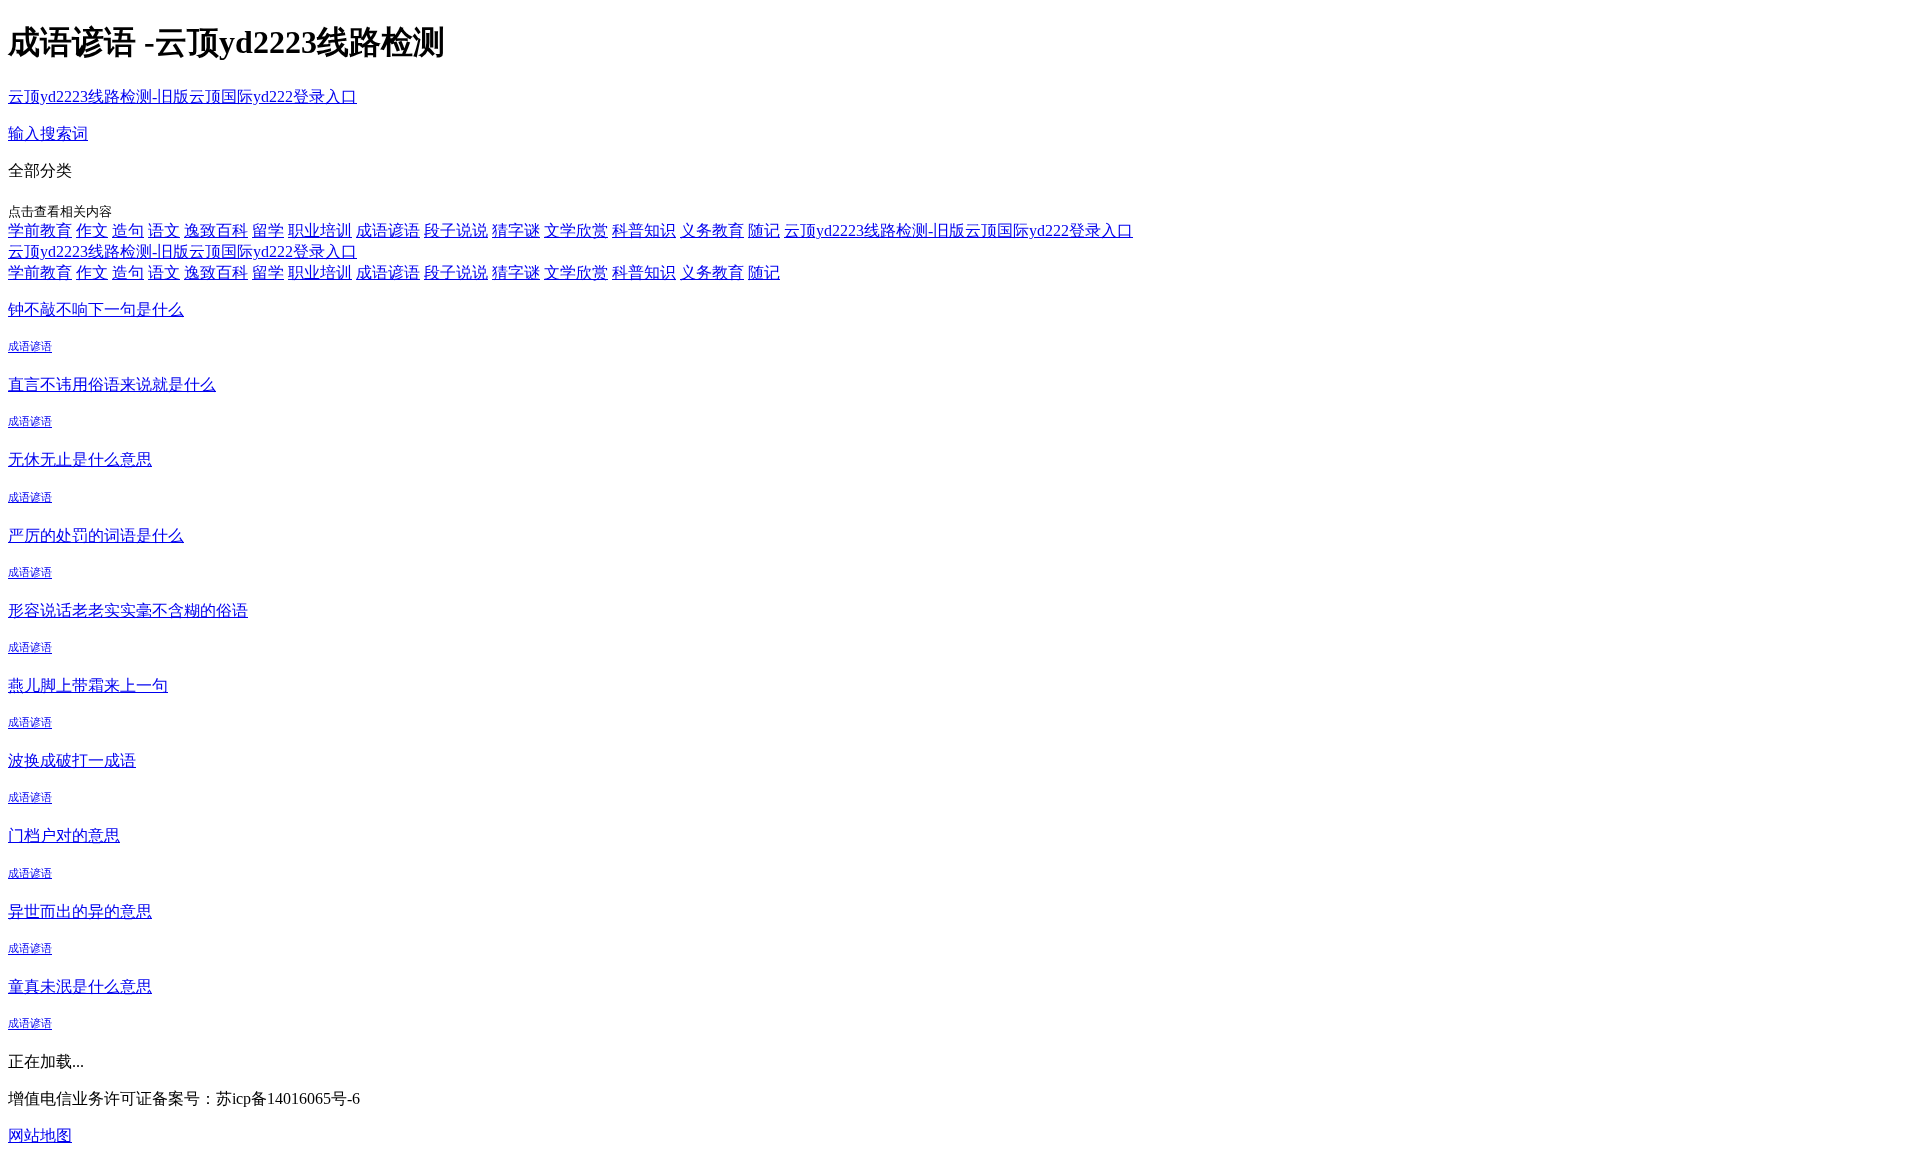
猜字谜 (516, 230)
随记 (764, 230)
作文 (92, 230)
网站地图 (40, 1135)
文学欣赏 (576, 230)
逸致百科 (216, 230)
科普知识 (644, 230)
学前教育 (40, 230)
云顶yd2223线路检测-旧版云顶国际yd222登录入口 (182, 96)
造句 (128, 230)
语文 (164, 230)
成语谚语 (388, 230)
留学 (268, 230)
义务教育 (712, 230)
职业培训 (320, 230)
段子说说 (456, 230)
